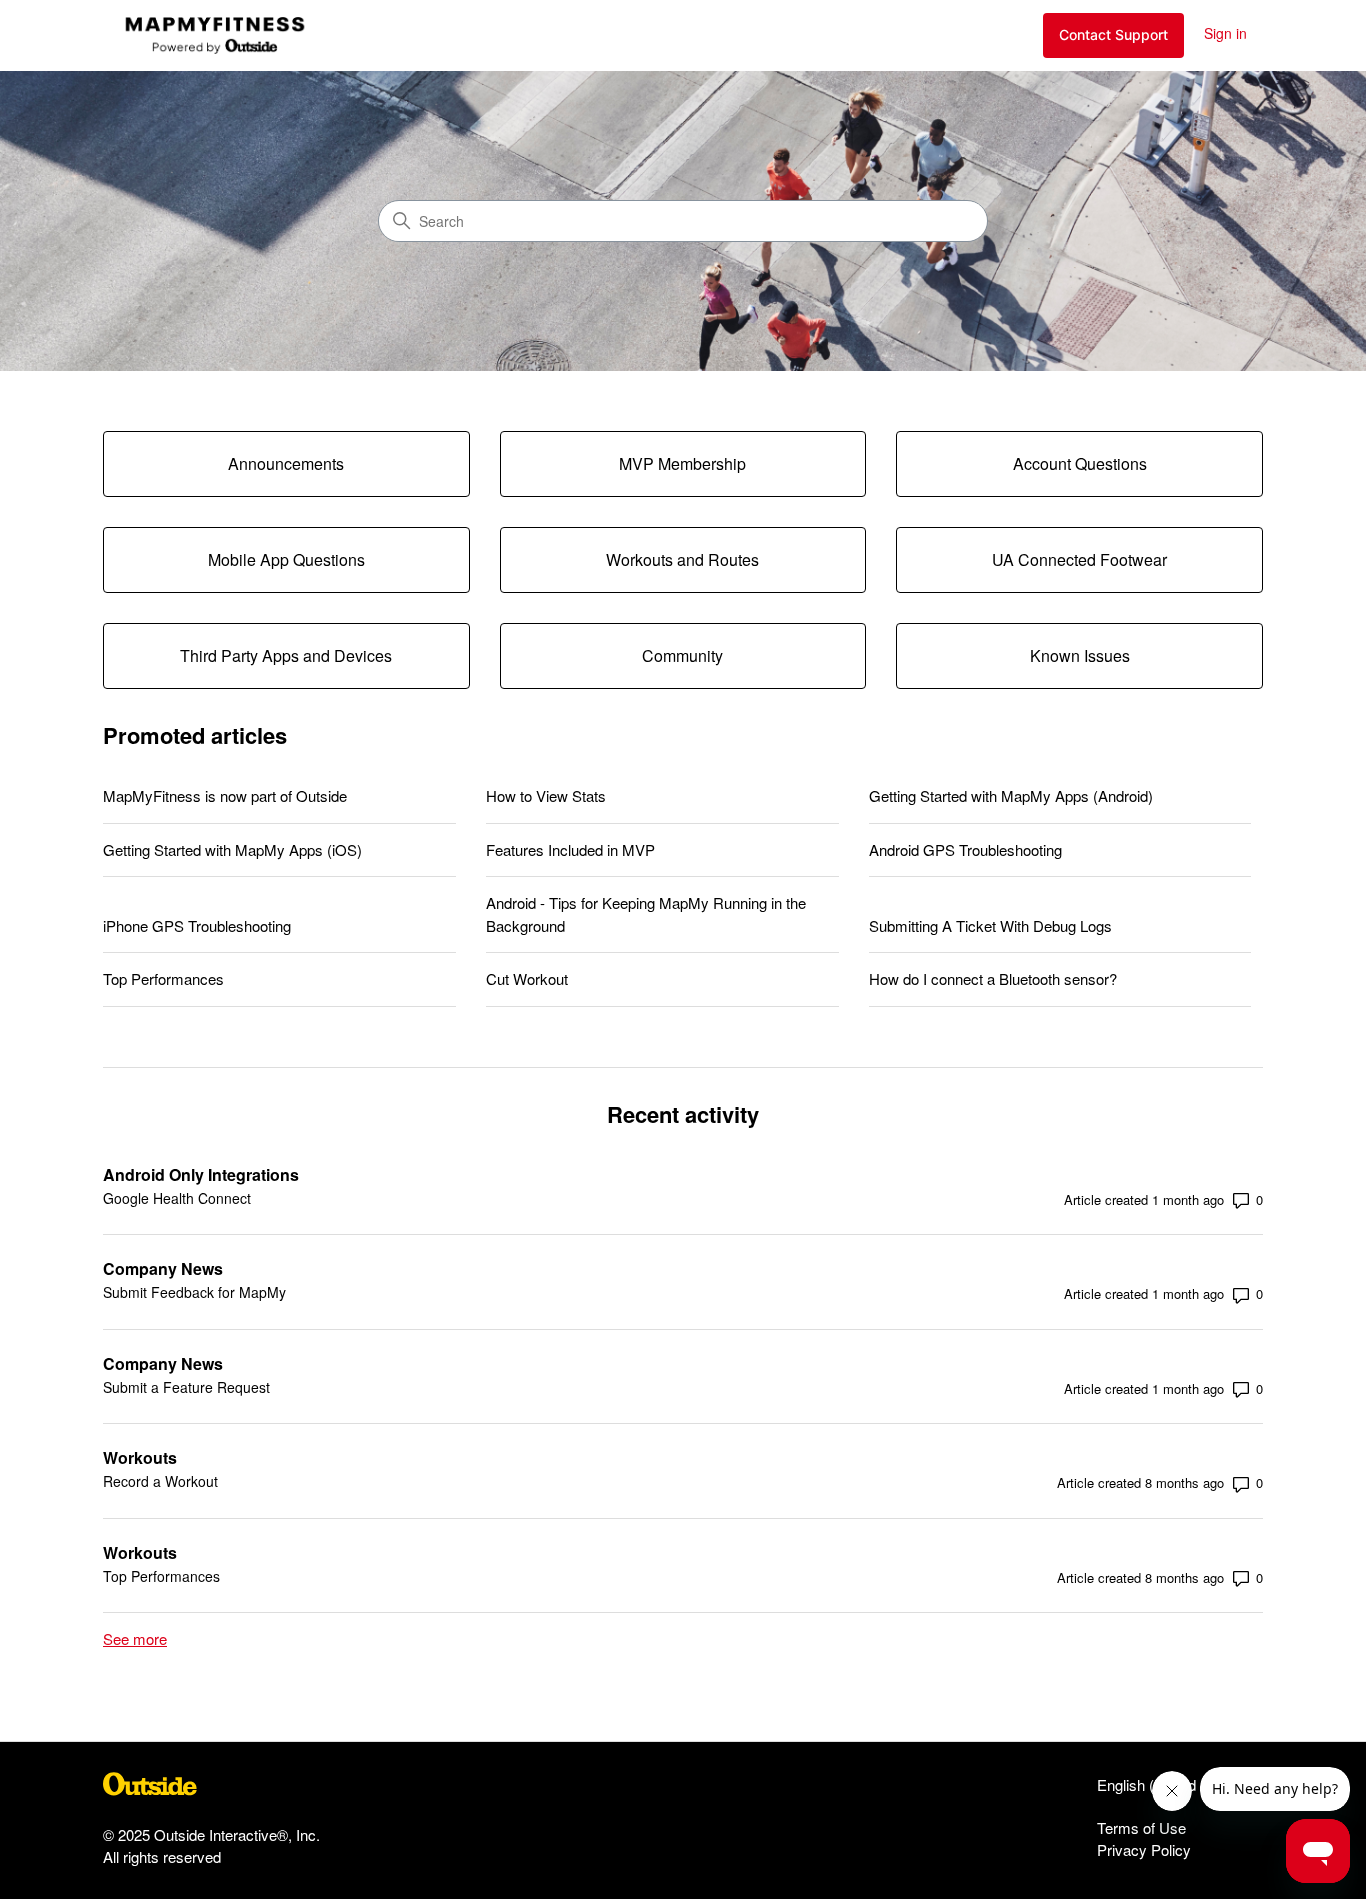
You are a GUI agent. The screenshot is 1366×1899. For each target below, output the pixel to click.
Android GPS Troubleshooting (965, 849)
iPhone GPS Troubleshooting (197, 925)
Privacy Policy (1144, 1849)
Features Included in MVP (570, 849)
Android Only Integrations (201, 1174)
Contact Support (1113, 34)
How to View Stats (546, 795)
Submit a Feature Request (186, 1387)
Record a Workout (160, 1481)
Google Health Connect (177, 1198)
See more (135, 1638)
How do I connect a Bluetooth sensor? (993, 978)
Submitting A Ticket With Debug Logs (990, 925)
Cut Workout (527, 978)
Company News (163, 1268)
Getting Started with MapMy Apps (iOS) (232, 849)
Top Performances (163, 978)
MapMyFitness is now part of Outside (225, 795)
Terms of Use (1141, 1827)
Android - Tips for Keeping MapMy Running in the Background (646, 914)
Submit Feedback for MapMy (194, 1292)
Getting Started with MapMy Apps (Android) (1011, 795)
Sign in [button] (1225, 33)
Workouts (140, 1457)
